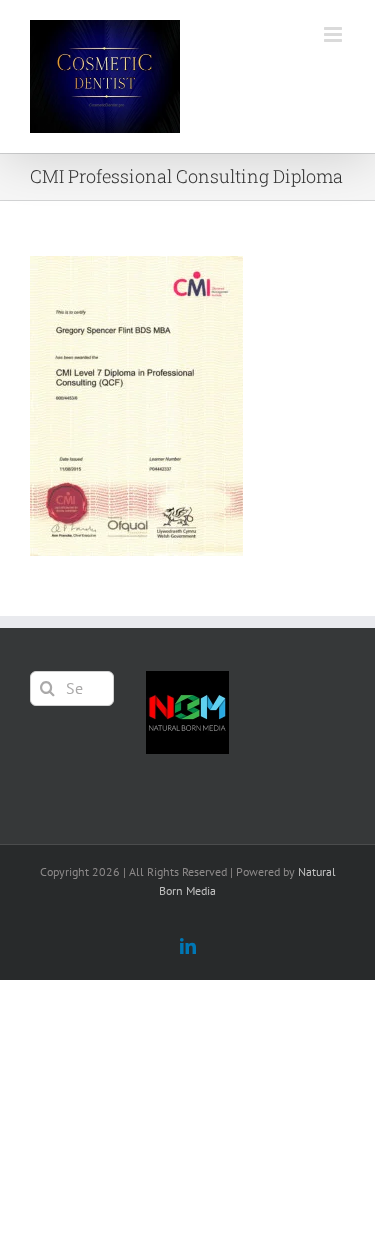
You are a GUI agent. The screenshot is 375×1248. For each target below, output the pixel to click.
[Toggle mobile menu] (334, 34)
